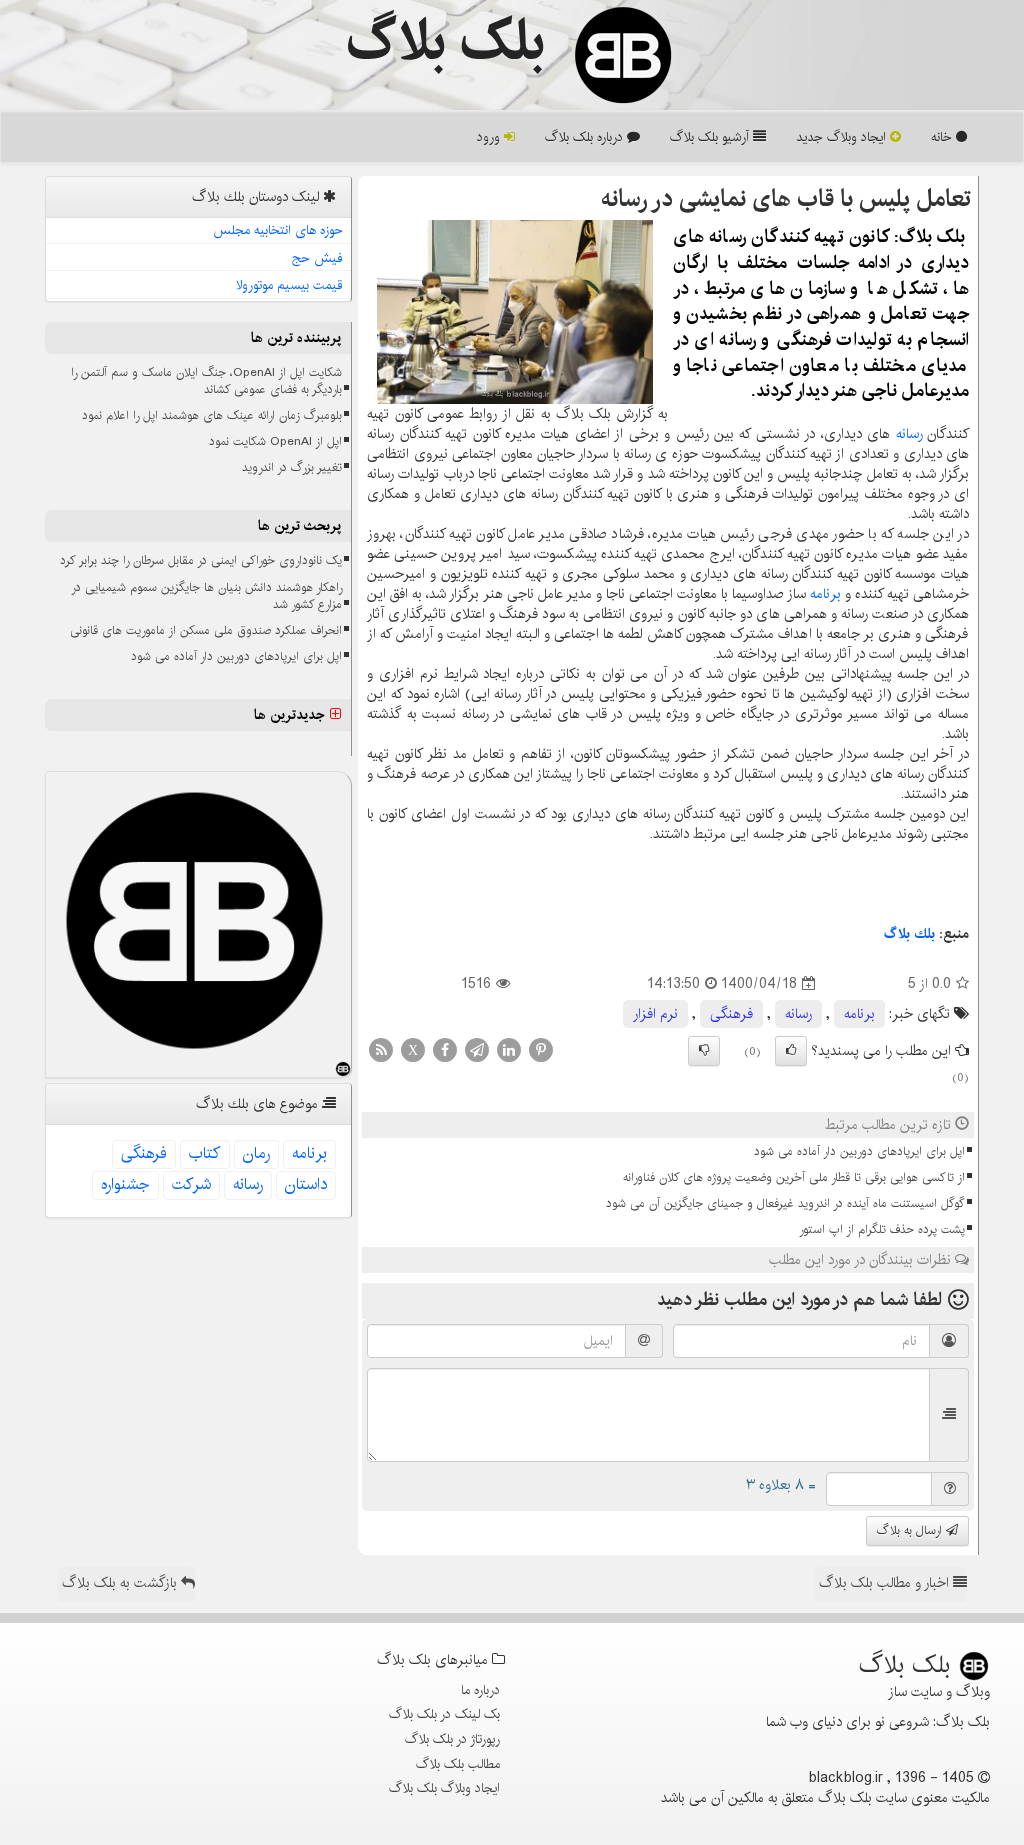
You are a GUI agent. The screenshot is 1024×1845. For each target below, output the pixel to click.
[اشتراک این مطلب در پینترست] (541, 1050)
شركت (191, 1184)
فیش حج (317, 258)
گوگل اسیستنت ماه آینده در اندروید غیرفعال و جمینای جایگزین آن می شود (785, 1203)
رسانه (909, 434)
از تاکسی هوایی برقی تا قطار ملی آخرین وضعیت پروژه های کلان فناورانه (794, 1177)
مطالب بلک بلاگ (458, 1764)
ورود (490, 137)
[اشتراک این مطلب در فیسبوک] (445, 1050)
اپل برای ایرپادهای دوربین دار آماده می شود (859, 1151)
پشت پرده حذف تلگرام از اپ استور (882, 1229)
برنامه (825, 594)
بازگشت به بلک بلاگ (121, 1583)
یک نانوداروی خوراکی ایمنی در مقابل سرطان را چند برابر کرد (201, 560)
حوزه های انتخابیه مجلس (278, 230)
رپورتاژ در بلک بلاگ (452, 1739)
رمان (256, 1153)
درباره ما (480, 1690)
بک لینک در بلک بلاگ (444, 1714)
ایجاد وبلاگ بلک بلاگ (444, 1788)
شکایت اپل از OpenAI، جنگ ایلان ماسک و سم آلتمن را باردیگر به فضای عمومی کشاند (206, 381)
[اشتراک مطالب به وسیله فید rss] (381, 1050)
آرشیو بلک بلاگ (711, 137)
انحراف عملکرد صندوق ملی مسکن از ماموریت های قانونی (206, 630)
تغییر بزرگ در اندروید (292, 467)
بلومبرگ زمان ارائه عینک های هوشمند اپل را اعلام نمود (212, 415)
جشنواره (125, 1184)
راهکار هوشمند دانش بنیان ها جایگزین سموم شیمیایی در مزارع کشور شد (206, 596)
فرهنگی (731, 1014)
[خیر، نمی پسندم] (704, 1051)
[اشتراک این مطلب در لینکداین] (509, 1050)
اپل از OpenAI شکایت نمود (275, 441)
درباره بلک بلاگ (586, 137)
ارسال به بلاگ (911, 1530)
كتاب (205, 1153)
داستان (306, 1184)
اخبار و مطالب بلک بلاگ (886, 1583)
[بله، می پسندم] (791, 1051)
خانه (943, 137)
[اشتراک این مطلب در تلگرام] (477, 1050)
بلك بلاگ (909, 934)
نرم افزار (655, 1014)
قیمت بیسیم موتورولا (289, 285)
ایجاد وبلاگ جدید (843, 137)
